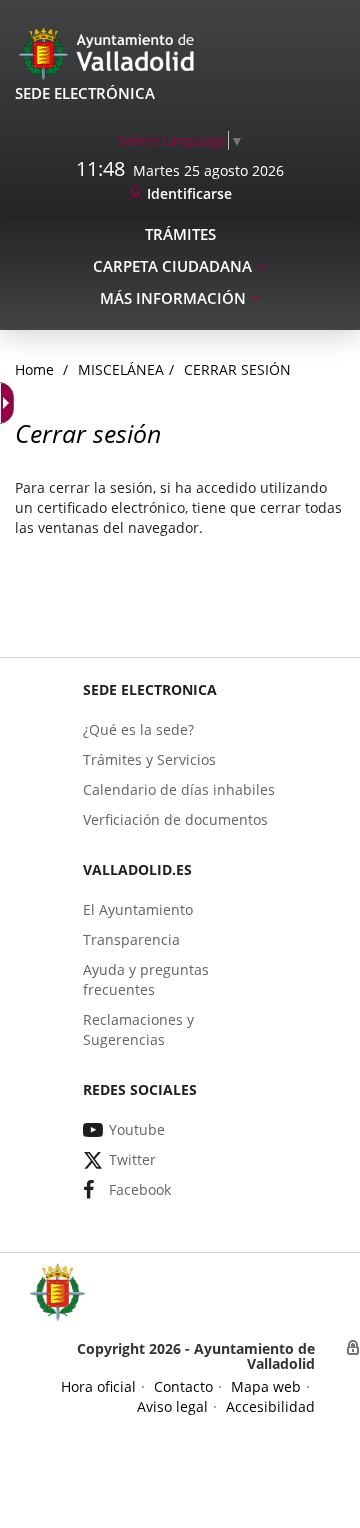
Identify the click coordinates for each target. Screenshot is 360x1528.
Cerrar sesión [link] (237, 369)
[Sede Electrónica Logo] (110, 52)
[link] (181, 140)
